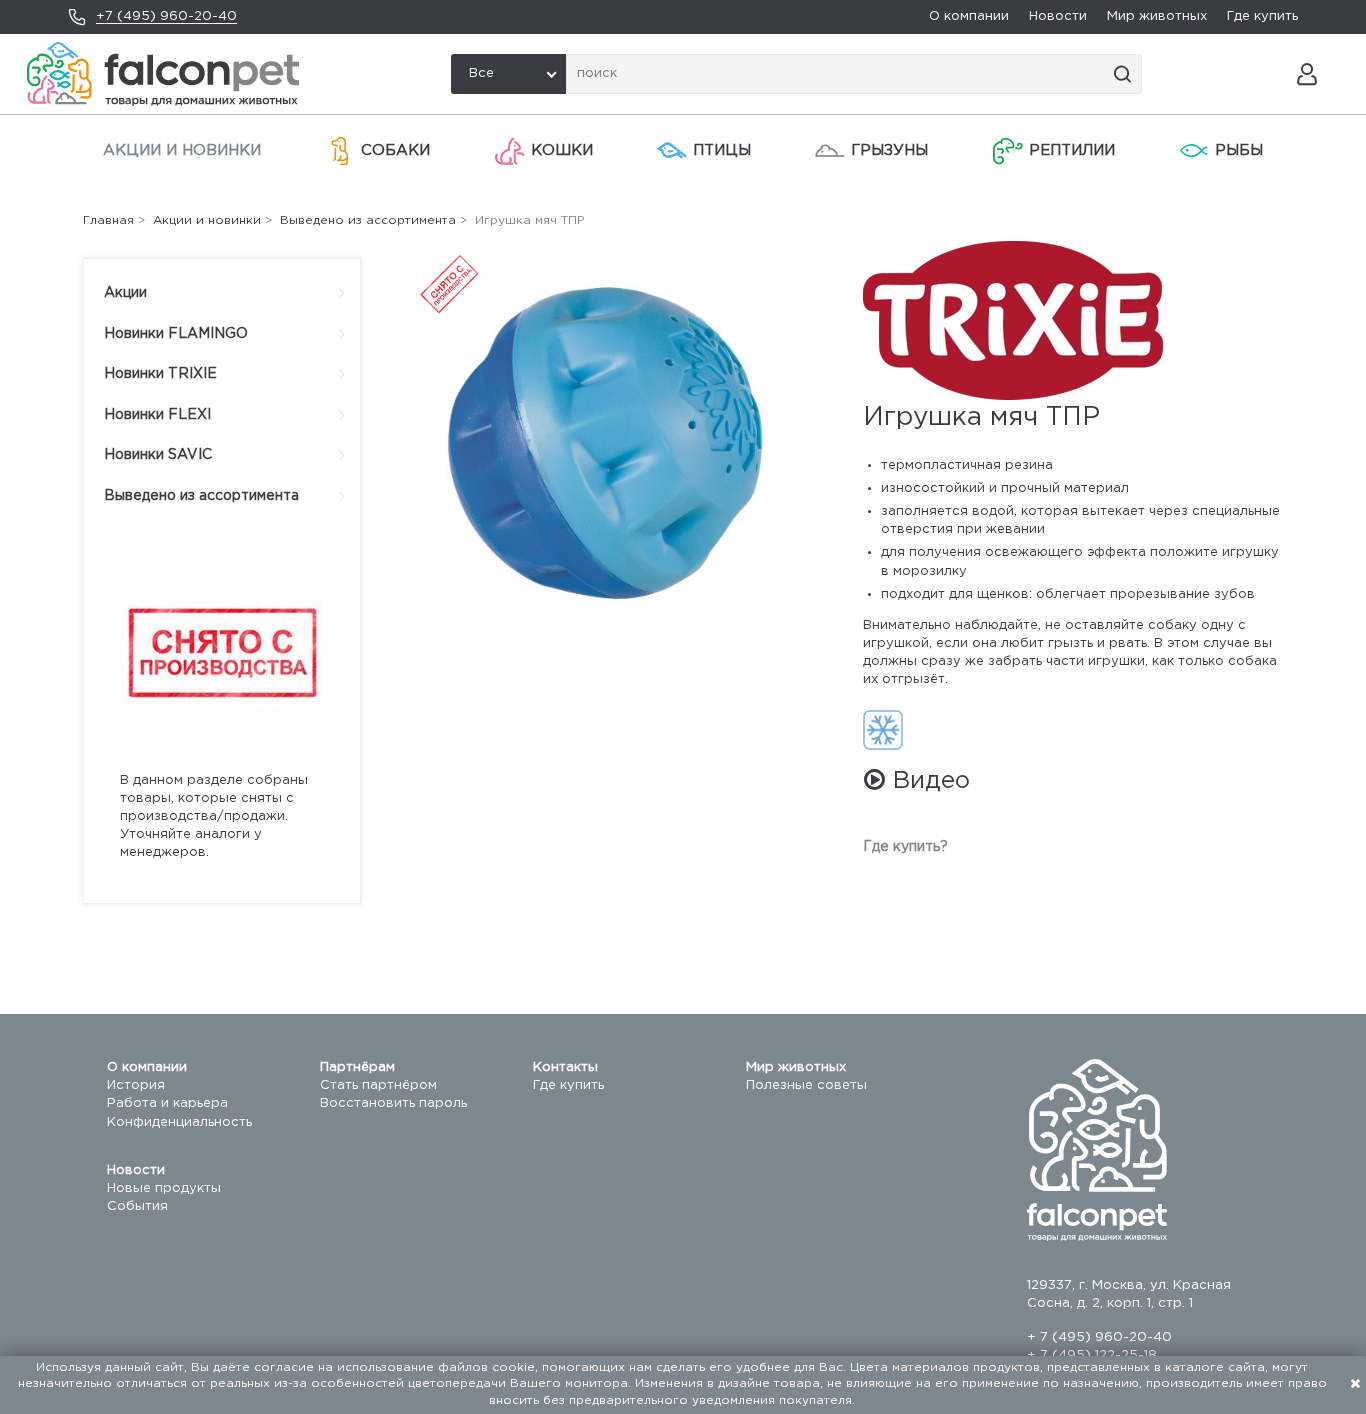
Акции (125, 293)
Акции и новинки (182, 150)
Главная (108, 220)
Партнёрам (357, 1067)
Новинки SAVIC (158, 455)
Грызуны (889, 150)
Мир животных (1157, 16)
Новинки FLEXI (157, 415)
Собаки (395, 150)
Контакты (565, 1067)
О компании (969, 16)
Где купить (1262, 16)
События (137, 1206)
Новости (1058, 16)
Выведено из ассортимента (201, 496)
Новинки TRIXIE (160, 374)
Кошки (562, 150)
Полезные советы (806, 1085)
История (136, 1085)
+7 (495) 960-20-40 (166, 16)
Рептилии (1072, 150)
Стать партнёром (378, 1085)
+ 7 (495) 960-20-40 (1099, 1337)
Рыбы (1239, 150)
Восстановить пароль (393, 1103)
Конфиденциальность (179, 1122)
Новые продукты (164, 1188)
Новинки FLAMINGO (176, 334)
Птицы (722, 150)
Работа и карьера (167, 1103)
